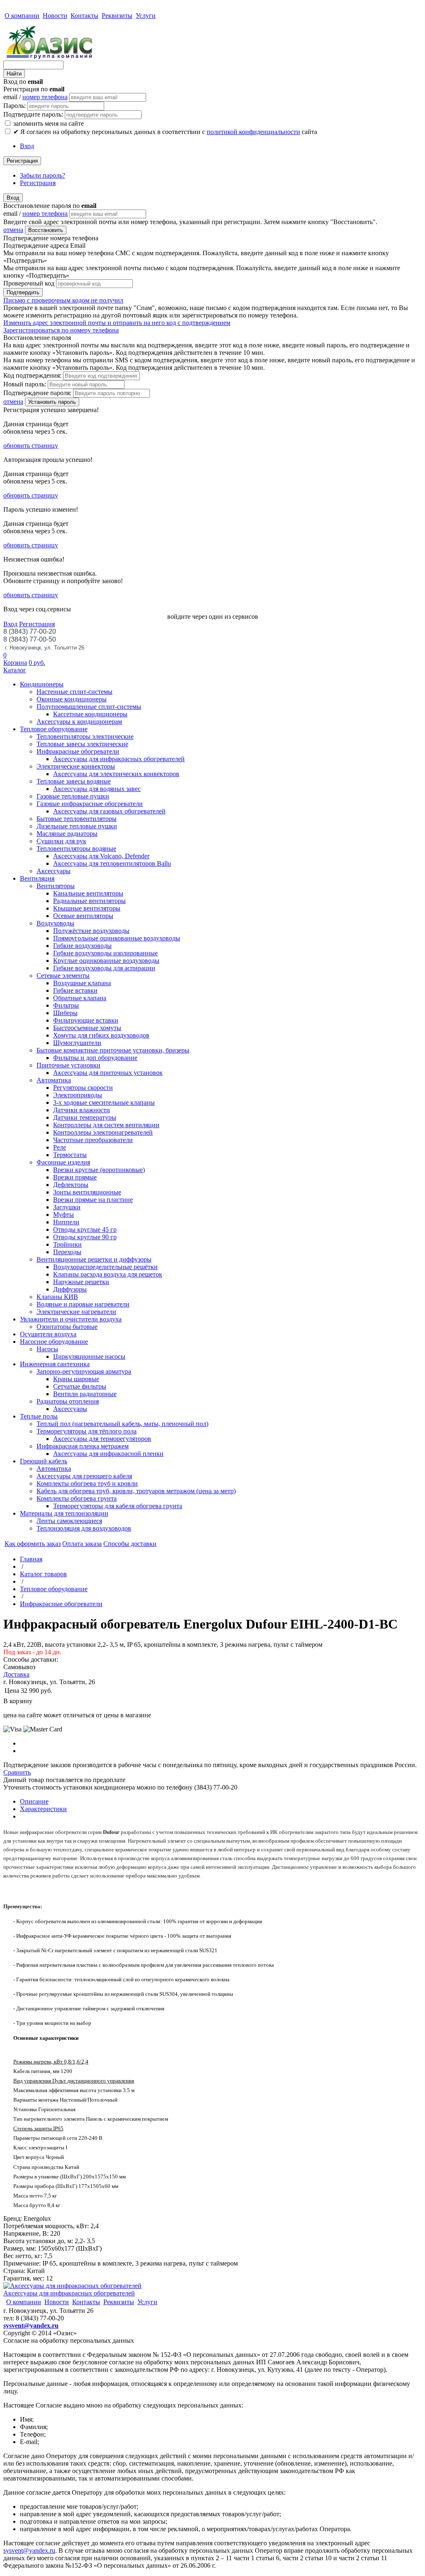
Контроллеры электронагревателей (103, 1132)
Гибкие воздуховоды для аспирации (104, 968)
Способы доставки (130, 1544)
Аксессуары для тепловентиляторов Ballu (112, 863)
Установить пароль (52, 402)
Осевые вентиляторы (83, 916)
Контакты (84, 16)
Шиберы (65, 1013)
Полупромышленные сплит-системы (89, 707)
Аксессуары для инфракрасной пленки (108, 1454)
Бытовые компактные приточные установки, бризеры (113, 1050)
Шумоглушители (77, 1043)
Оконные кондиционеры (72, 699)
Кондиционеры (42, 684)
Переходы (67, 1252)
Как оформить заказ (33, 1544)
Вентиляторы (56, 886)
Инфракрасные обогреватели (78, 751)
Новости (55, 16)
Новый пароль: (25, 384)
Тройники (67, 1244)
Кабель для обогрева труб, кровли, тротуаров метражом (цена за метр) (136, 1491)
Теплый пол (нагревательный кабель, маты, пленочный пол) (122, 1424)
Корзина (15, 663)
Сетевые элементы (63, 975)
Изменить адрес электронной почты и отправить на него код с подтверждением (117, 323)
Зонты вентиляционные (87, 1192)
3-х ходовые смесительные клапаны (104, 1102)
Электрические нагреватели (76, 1312)
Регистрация (22, 161)
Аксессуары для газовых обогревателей (109, 811)
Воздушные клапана (82, 983)
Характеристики (43, 1809)
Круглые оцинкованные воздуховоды (106, 961)
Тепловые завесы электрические (82, 744)
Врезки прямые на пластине (93, 1200)
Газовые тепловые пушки (73, 796)
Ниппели (66, 1222)
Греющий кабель (44, 1461)
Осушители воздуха (48, 1334)
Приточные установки (68, 1065)
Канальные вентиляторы (88, 893)
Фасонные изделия (63, 1162)
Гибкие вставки (75, 990)
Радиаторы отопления (68, 1401)
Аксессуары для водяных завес (97, 789)
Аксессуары (54, 871)
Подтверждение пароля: (37, 393)
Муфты (64, 1215)
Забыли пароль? (43, 175)
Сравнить (17, 1772)
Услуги (146, 16)
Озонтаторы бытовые (67, 1327)
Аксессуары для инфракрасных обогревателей (119, 759)
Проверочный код (29, 283)
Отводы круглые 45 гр (85, 1229)
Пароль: (15, 106)
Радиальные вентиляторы (89, 901)
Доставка (16, 1674)
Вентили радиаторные (85, 1394)
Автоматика (54, 1080)
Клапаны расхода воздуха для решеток (108, 1274)
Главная (31, 1559)
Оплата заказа (82, 1544)
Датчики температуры (85, 1117)
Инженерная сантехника (55, 1364)
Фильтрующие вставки (86, 1020)
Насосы (47, 1349)
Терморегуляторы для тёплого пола (87, 1431)
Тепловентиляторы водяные (76, 848)
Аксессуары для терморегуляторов (102, 1439)
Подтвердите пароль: (33, 114)
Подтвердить (23, 292)
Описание (34, 1801)
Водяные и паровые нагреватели (83, 1304)
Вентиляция (37, 878)
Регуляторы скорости (83, 1088)
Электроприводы (78, 1095)
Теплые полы (39, 1416)
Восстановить (46, 230)
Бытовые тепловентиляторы (77, 819)
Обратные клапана (80, 998)
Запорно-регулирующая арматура (84, 1371)
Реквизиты (117, 16)
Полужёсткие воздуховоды (91, 931)
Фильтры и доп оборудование (95, 1058)
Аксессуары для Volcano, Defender (101, 856)
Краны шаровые (76, 1379)
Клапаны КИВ (57, 1297)
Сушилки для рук (61, 841)
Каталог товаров (43, 1574)
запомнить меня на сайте (48, 123)
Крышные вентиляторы (87, 908)
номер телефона (45, 97)
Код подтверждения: (32, 375)
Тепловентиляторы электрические (85, 736)
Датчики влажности (82, 1110)
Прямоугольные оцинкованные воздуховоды (117, 938)
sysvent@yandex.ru (31, 2326)
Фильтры (66, 1005)
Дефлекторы (71, 1185)
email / (35, 97)
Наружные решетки (81, 1282)
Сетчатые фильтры (80, 1386)
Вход (27, 146)
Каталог (15, 670)
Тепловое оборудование (54, 729)
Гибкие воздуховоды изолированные (105, 953)
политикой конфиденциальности (253, 132)
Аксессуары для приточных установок (108, 1073)
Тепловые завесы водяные (74, 781)
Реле (60, 1147)
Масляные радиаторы (67, 834)
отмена (13, 230)
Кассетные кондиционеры (90, 714)
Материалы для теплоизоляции (64, 1513)
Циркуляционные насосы (89, 1356)
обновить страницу (31, 446)
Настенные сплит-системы (74, 692)
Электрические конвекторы (76, 766)
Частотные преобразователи (93, 1140)
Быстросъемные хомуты (87, 1028)
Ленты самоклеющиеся (69, 1521)
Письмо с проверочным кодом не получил (63, 300)
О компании (22, 16)
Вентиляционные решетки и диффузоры (94, 1259)
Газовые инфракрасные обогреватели (90, 804)
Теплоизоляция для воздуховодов (84, 1528)
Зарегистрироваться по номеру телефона (61, 330)
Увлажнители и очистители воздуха (71, 1319)
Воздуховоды (55, 923)
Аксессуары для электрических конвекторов (116, 774)
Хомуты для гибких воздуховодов (101, 1035)
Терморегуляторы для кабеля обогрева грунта (118, 1506)
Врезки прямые (75, 1177)
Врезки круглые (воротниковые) (99, 1170)
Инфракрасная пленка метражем (83, 1446)
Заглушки (67, 1207)
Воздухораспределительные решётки (105, 1267)
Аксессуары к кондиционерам (79, 722)
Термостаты (70, 1155)
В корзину (18, 1701)
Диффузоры (70, 1289)
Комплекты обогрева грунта (77, 1498)
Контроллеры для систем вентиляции (106, 1125)
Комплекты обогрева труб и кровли (87, 1483)
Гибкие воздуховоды (82, 946)
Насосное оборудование (54, 1342)
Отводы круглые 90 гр (85, 1237)
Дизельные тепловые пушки (77, 826)
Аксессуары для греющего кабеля (84, 1476)
